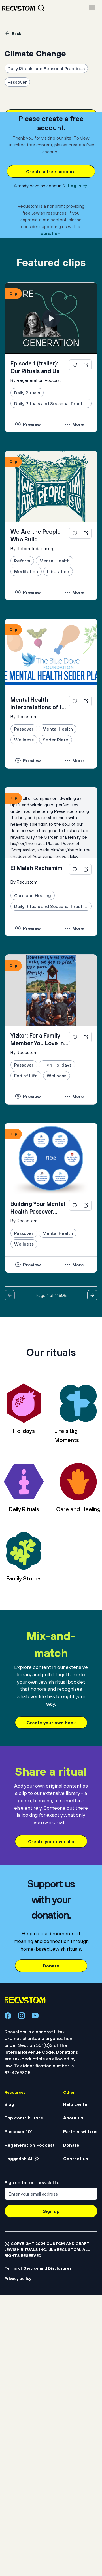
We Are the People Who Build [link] (36, 535)
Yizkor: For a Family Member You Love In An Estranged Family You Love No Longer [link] (38, 1040)
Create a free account (51, 171)
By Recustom (24, 716)
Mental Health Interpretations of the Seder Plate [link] (40, 704)
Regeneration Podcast (30, 2145)
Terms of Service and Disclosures (38, 2268)
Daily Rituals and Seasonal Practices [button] (46, 68)
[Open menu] (92, 8)
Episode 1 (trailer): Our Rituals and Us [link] (35, 367)
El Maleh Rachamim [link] (36, 868)
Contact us (76, 2159)
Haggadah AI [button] (18, 2159)
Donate (51, 1966)
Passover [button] (17, 82)
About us (73, 2118)
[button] (75, 366)
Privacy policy (18, 2278)
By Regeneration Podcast (36, 380)
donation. (51, 233)
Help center (76, 2104)
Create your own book (51, 1723)
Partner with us (80, 2131)
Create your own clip (51, 1841)
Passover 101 (19, 2131)
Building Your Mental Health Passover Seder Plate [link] (38, 1208)
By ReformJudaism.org (33, 548)
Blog (9, 2104)
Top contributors (24, 2118)
